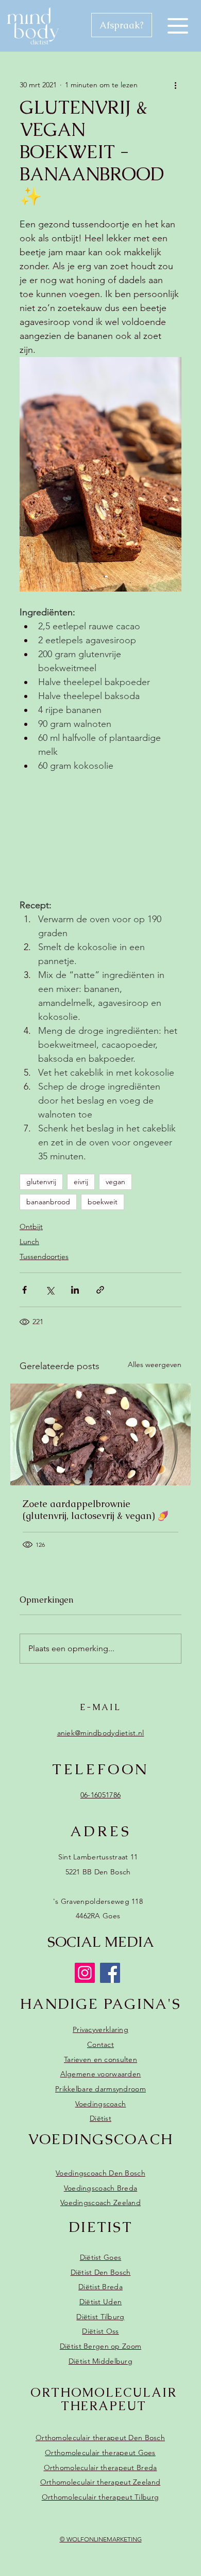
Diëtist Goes (100, 2257)
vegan (115, 1182)
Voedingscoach (101, 2104)
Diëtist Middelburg (100, 2361)
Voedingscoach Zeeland (100, 2202)
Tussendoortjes (44, 1256)
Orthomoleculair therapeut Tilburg (100, 2497)
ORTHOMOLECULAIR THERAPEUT (104, 2399)
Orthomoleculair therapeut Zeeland (100, 2482)
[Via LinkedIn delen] (75, 1290)
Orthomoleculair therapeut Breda (100, 2468)
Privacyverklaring (100, 2029)
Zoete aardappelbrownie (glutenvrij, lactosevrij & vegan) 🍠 (96, 1510)
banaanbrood (48, 1202)
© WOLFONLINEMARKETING (101, 2539)
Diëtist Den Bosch (101, 2272)
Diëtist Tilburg (100, 2317)
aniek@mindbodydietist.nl (101, 1733)
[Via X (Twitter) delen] (50, 1290)
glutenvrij (41, 1182)
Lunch (29, 1242)
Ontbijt (31, 1227)
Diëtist (100, 2118)
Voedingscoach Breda (100, 2188)
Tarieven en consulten (100, 2059)
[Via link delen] (100, 1290)
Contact (100, 2044)
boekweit (103, 1202)
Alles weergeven (155, 1364)
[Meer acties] (175, 85)
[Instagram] (85, 1973)
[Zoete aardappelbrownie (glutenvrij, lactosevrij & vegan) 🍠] (100, 1434)
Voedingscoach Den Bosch (100, 2173)
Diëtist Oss (100, 2331)
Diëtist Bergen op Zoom (100, 2346)
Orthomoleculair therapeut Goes (100, 2453)
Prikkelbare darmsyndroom (100, 2089)
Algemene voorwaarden (101, 2074)
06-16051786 (100, 1795)
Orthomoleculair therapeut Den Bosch (100, 2438)
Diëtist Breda (100, 2287)
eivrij (81, 1182)
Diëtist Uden (100, 2302)
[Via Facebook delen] (24, 1290)
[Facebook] (110, 1973)
